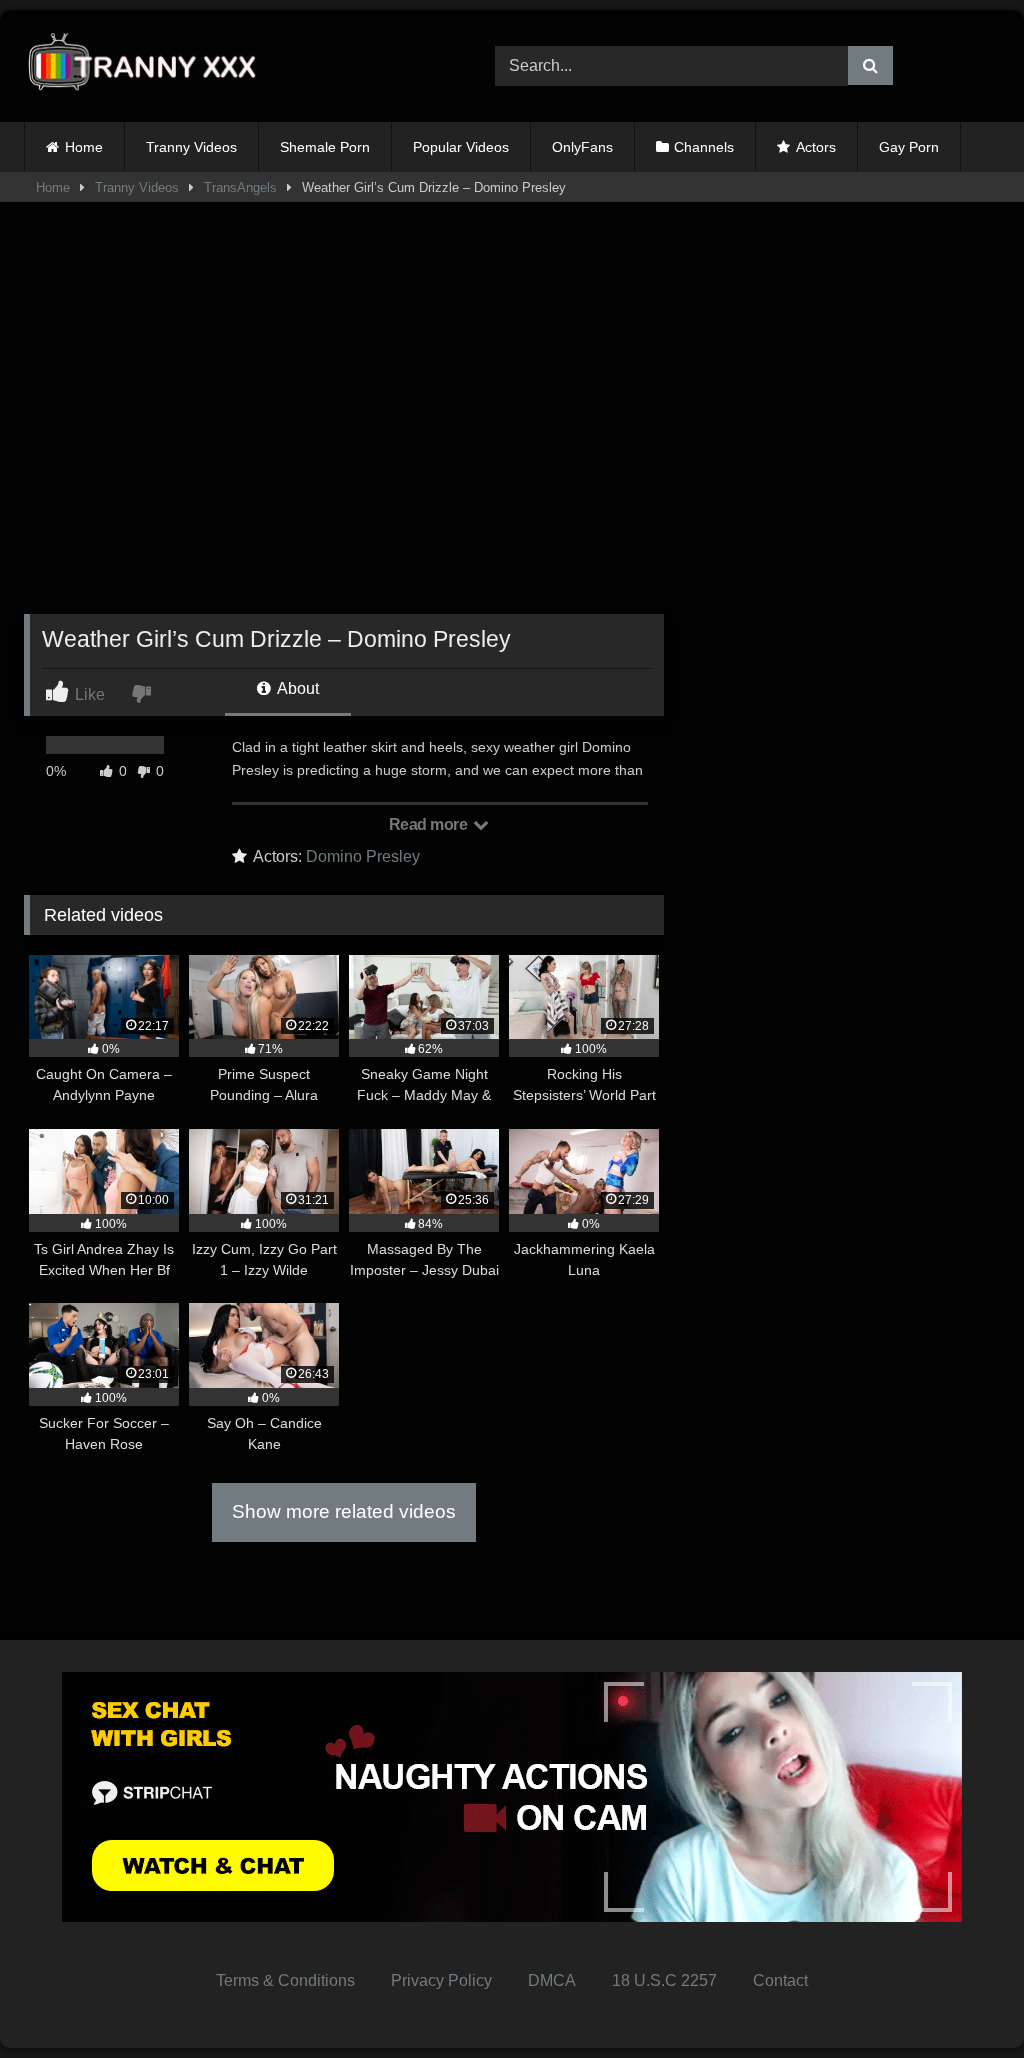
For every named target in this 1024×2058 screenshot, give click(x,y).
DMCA (552, 1980)
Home (84, 147)
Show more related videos (344, 1511)
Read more (430, 824)
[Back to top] (962, 1998)
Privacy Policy (441, 1980)
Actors (816, 147)
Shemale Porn (325, 147)
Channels (704, 147)
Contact (780, 1980)
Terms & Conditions (285, 1980)
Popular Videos (461, 147)
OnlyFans (582, 147)
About (296, 688)
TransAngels (240, 187)
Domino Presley (363, 856)
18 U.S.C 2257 (664, 1980)
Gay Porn (909, 147)
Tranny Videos (191, 147)
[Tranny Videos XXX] (228, 66)
